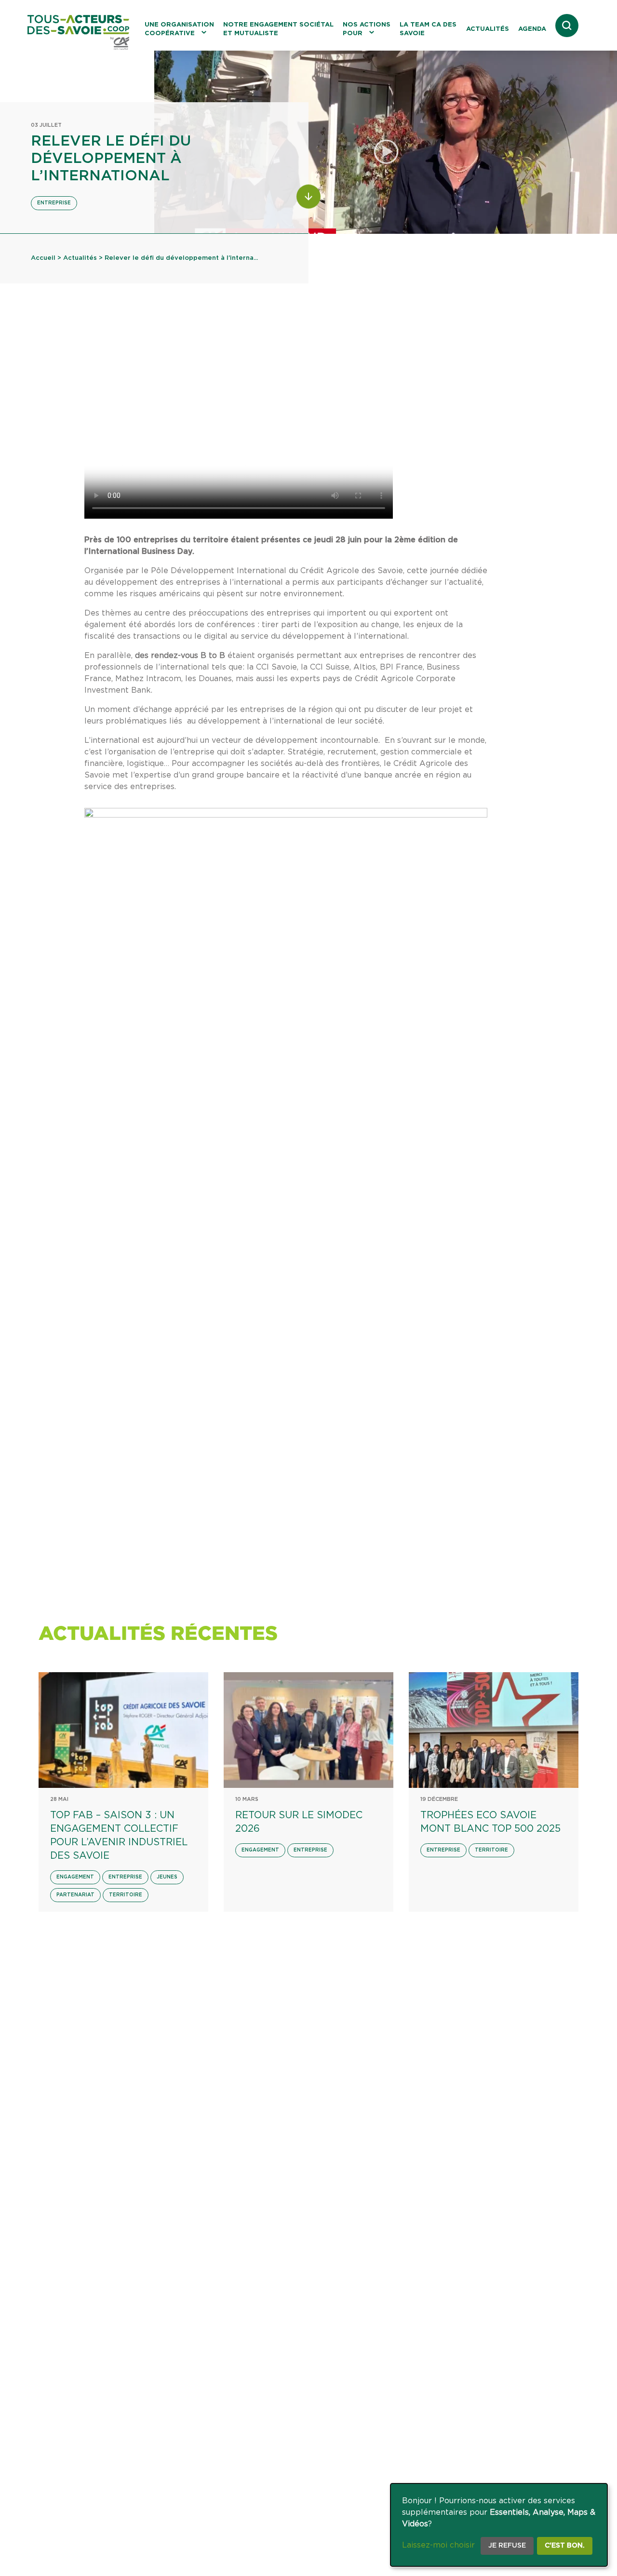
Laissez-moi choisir (438, 2545)
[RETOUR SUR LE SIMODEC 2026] (308, 1730)
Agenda (532, 29)
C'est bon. (565, 2546)
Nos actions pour (367, 29)
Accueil (43, 258)
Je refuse (507, 2546)
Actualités (488, 29)
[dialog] (499, 2525)
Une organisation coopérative (179, 29)
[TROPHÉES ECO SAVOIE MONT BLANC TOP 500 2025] (494, 1730)
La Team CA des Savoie (428, 29)
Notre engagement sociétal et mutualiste (278, 29)
